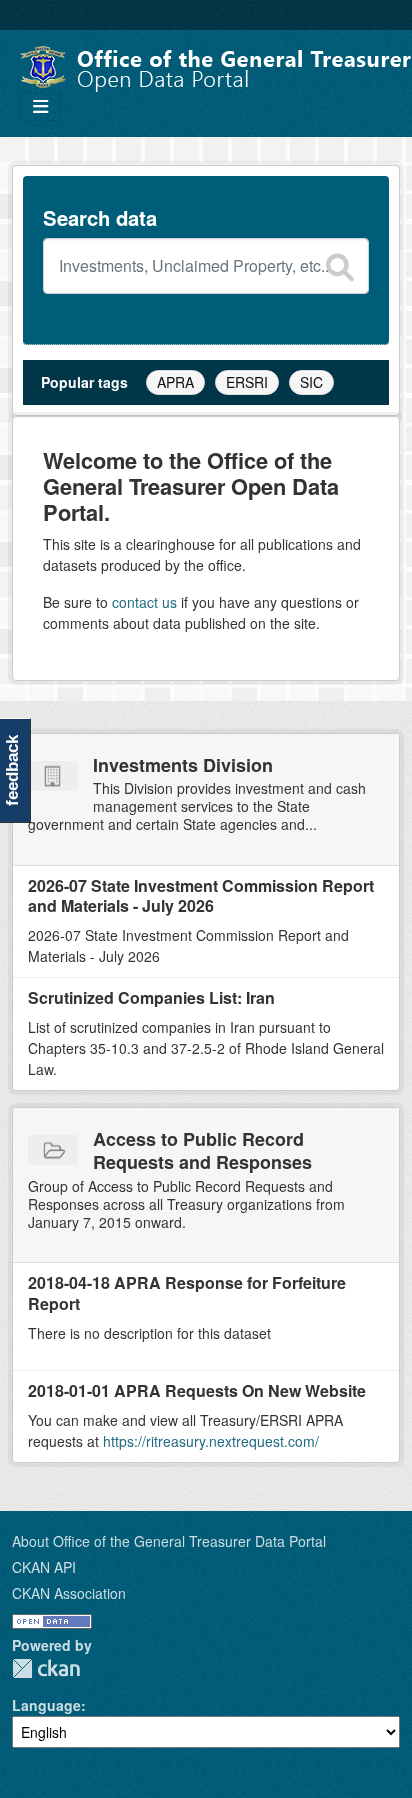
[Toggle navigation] (40, 106)
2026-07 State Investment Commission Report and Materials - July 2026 (201, 896)
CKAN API (44, 1567)
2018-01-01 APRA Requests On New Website (197, 1390)
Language (46, 1705)
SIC (311, 382)
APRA (175, 382)
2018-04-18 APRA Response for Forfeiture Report (187, 1293)
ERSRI (247, 382)
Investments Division (183, 765)
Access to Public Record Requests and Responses (202, 1150)
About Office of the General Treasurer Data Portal (169, 1541)
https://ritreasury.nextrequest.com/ (211, 1441)
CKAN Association (69, 1593)
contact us (144, 602)
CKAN (46, 1668)
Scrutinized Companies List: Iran (151, 997)
